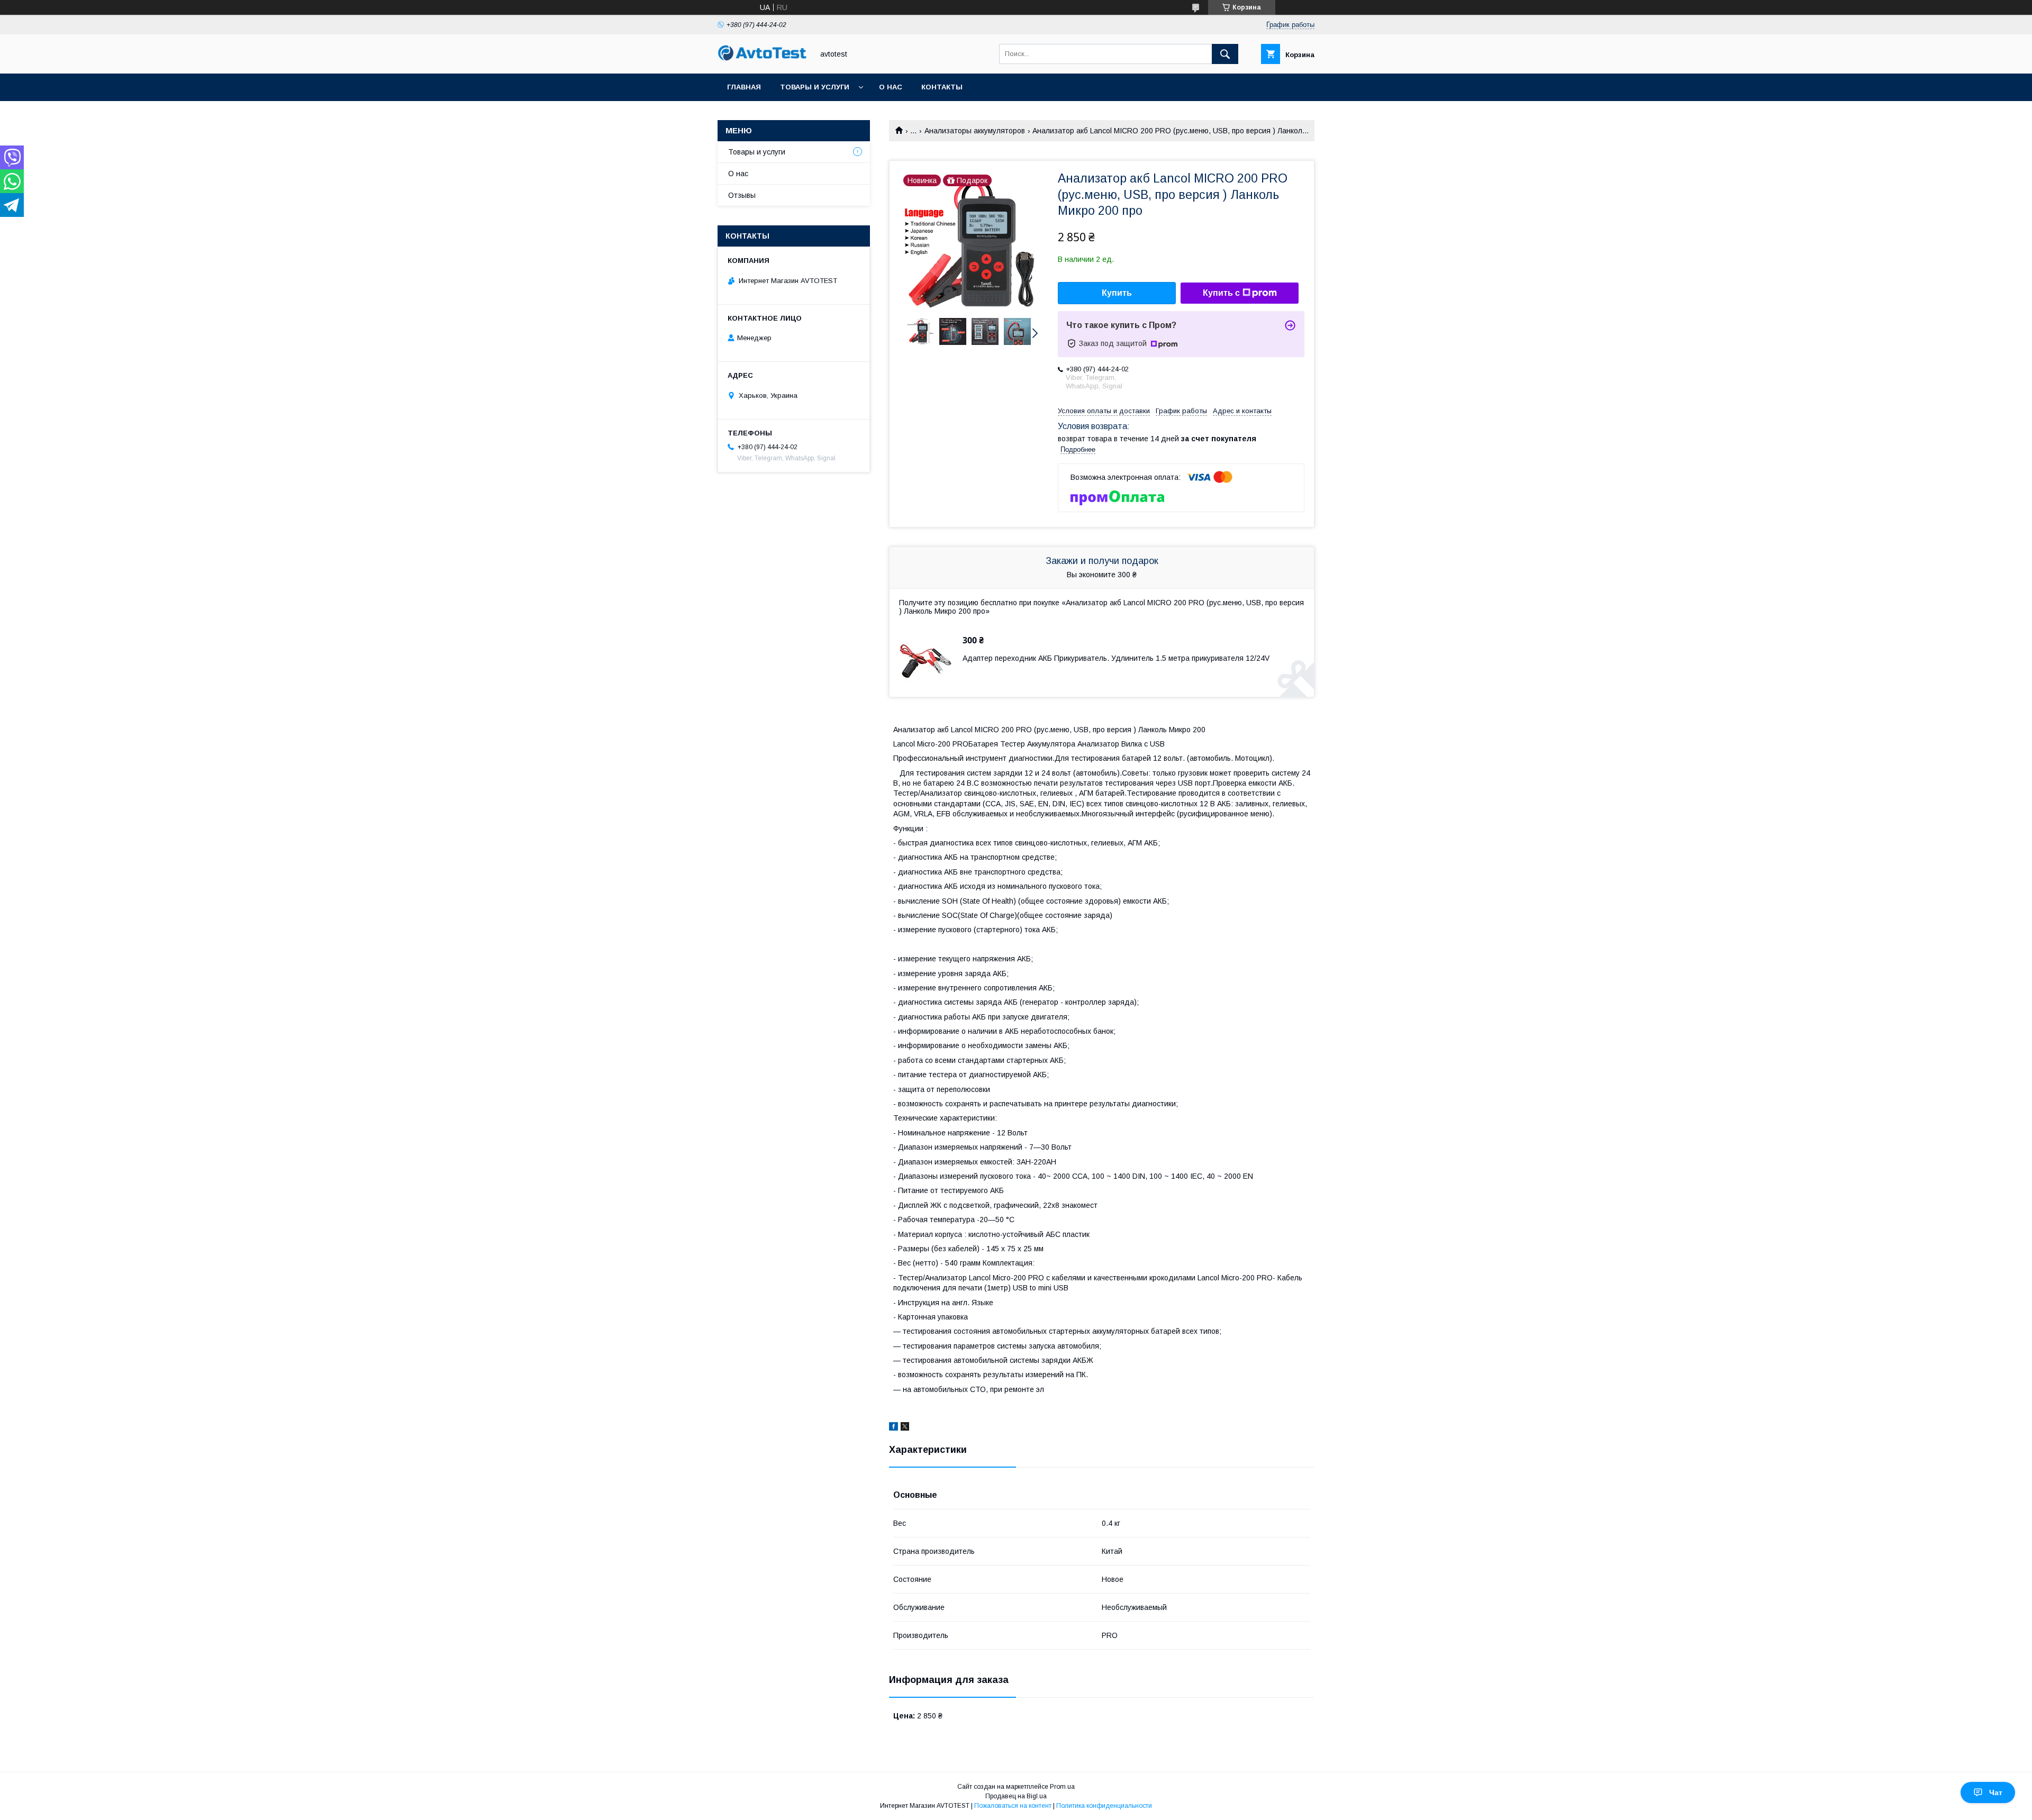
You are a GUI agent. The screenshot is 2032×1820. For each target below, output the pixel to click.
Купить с (1221, 293)
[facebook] (893, 1428)
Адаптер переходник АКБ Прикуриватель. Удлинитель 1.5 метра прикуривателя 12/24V (1116, 658)
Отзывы (742, 195)
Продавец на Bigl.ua (1016, 1796)
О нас (891, 87)
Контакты (942, 87)
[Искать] (1225, 54)
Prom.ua (1062, 1787)
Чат (1996, 1792)
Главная (744, 87)
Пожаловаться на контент (1013, 1806)
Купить (1117, 293)
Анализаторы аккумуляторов (975, 131)
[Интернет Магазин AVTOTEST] (763, 59)
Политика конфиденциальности (1104, 1806)
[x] (905, 1428)
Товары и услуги (815, 87)
